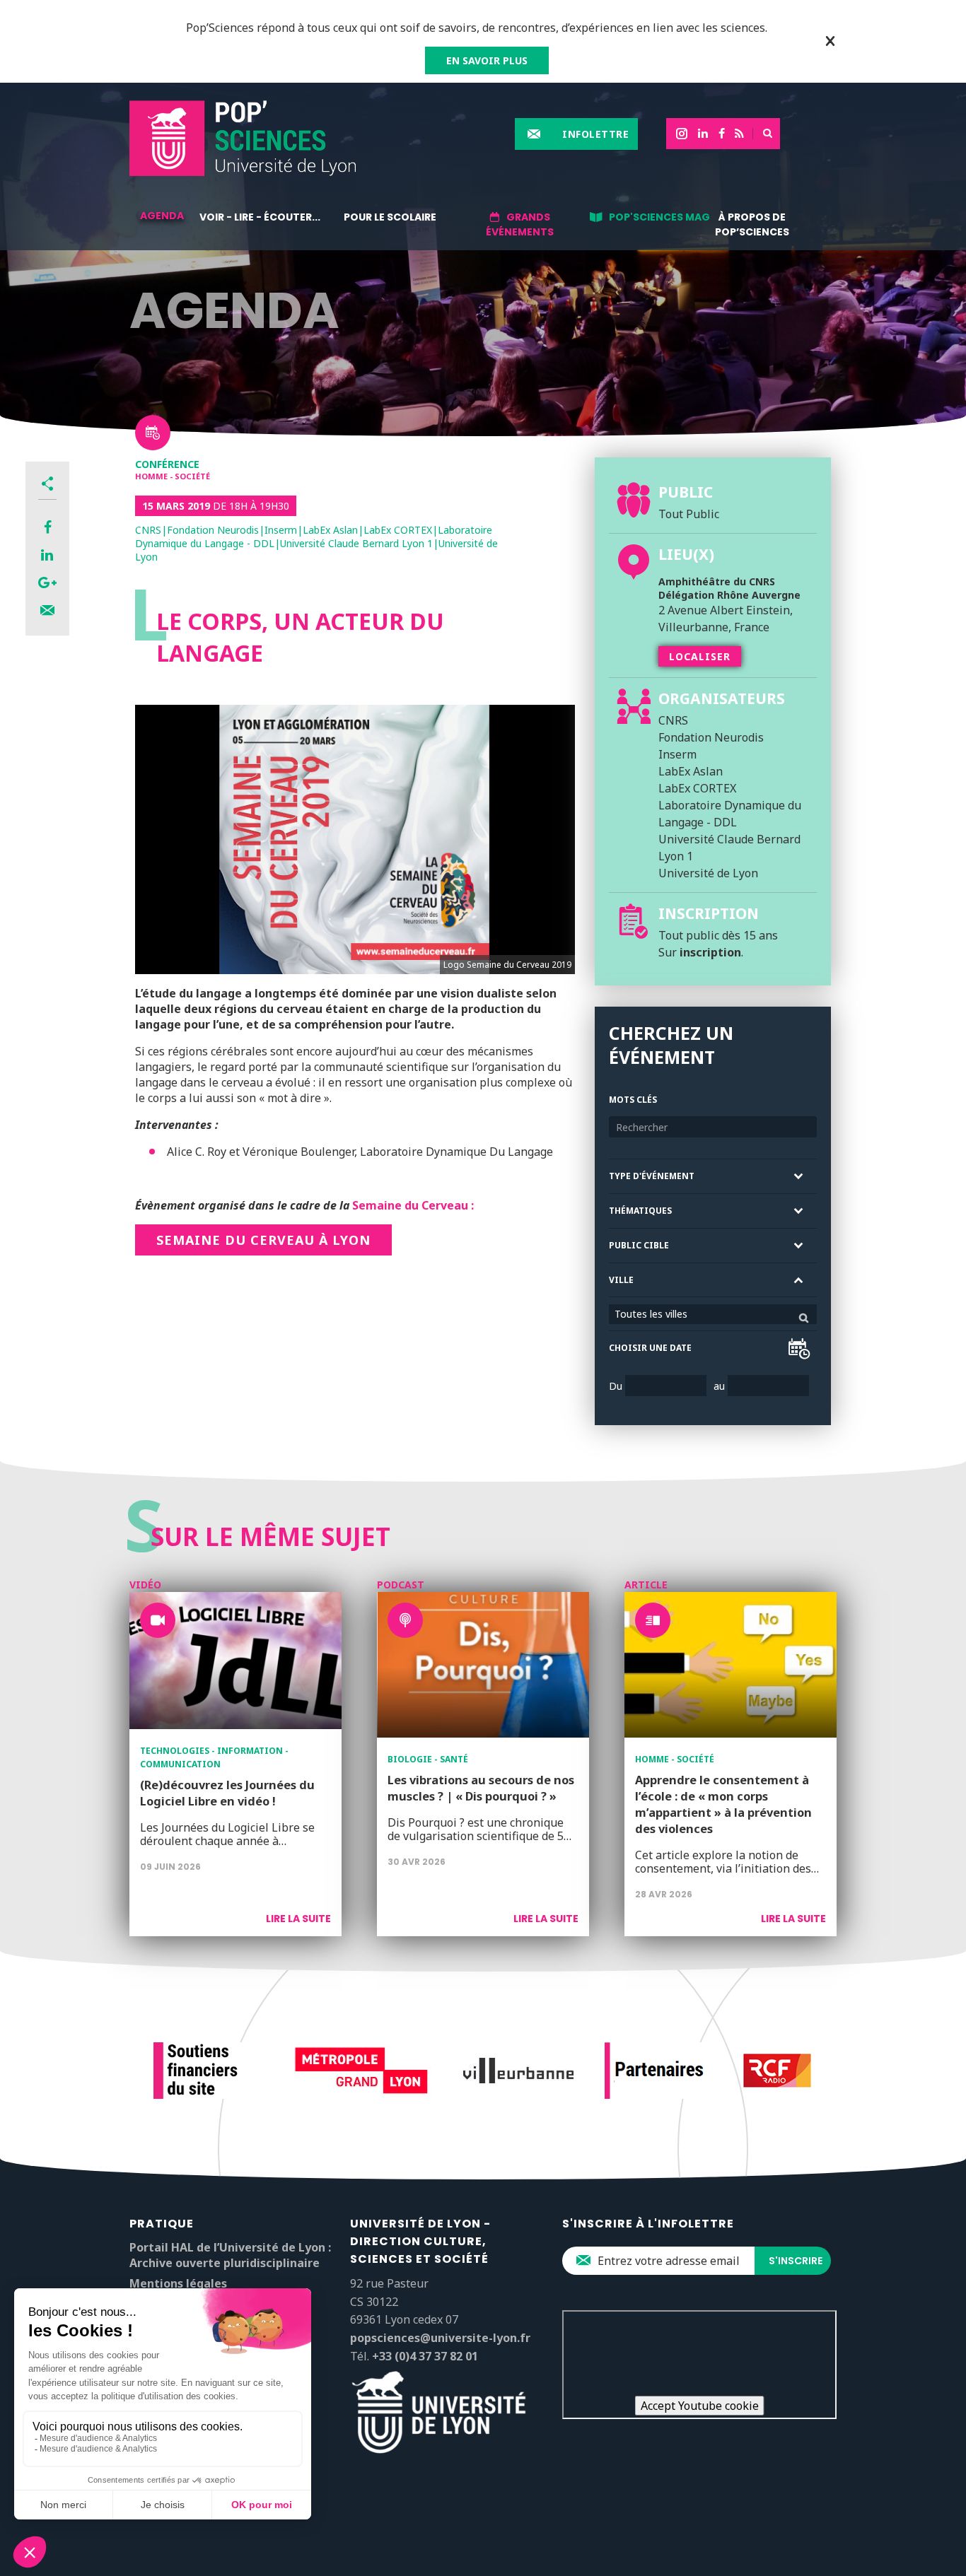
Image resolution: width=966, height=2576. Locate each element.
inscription (710, 952)
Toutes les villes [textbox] (651, 1314)
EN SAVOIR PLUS (487, 60)
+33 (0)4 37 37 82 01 (425, 2356)
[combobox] (713, 1314)
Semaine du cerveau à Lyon (263, 1240)
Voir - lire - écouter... (260, 217)
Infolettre (595, 134)
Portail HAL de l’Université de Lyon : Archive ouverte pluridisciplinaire (230, 2255)
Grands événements (520, 224)
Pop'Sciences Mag (659, 217)
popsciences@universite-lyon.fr (440, 2338)
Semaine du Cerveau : (413, 1205)
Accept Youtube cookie (700, 2406)
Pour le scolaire (390, 217)
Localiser (700, 656)
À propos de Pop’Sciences (752, 224)
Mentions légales (178, 2283)
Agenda (162, 216)
